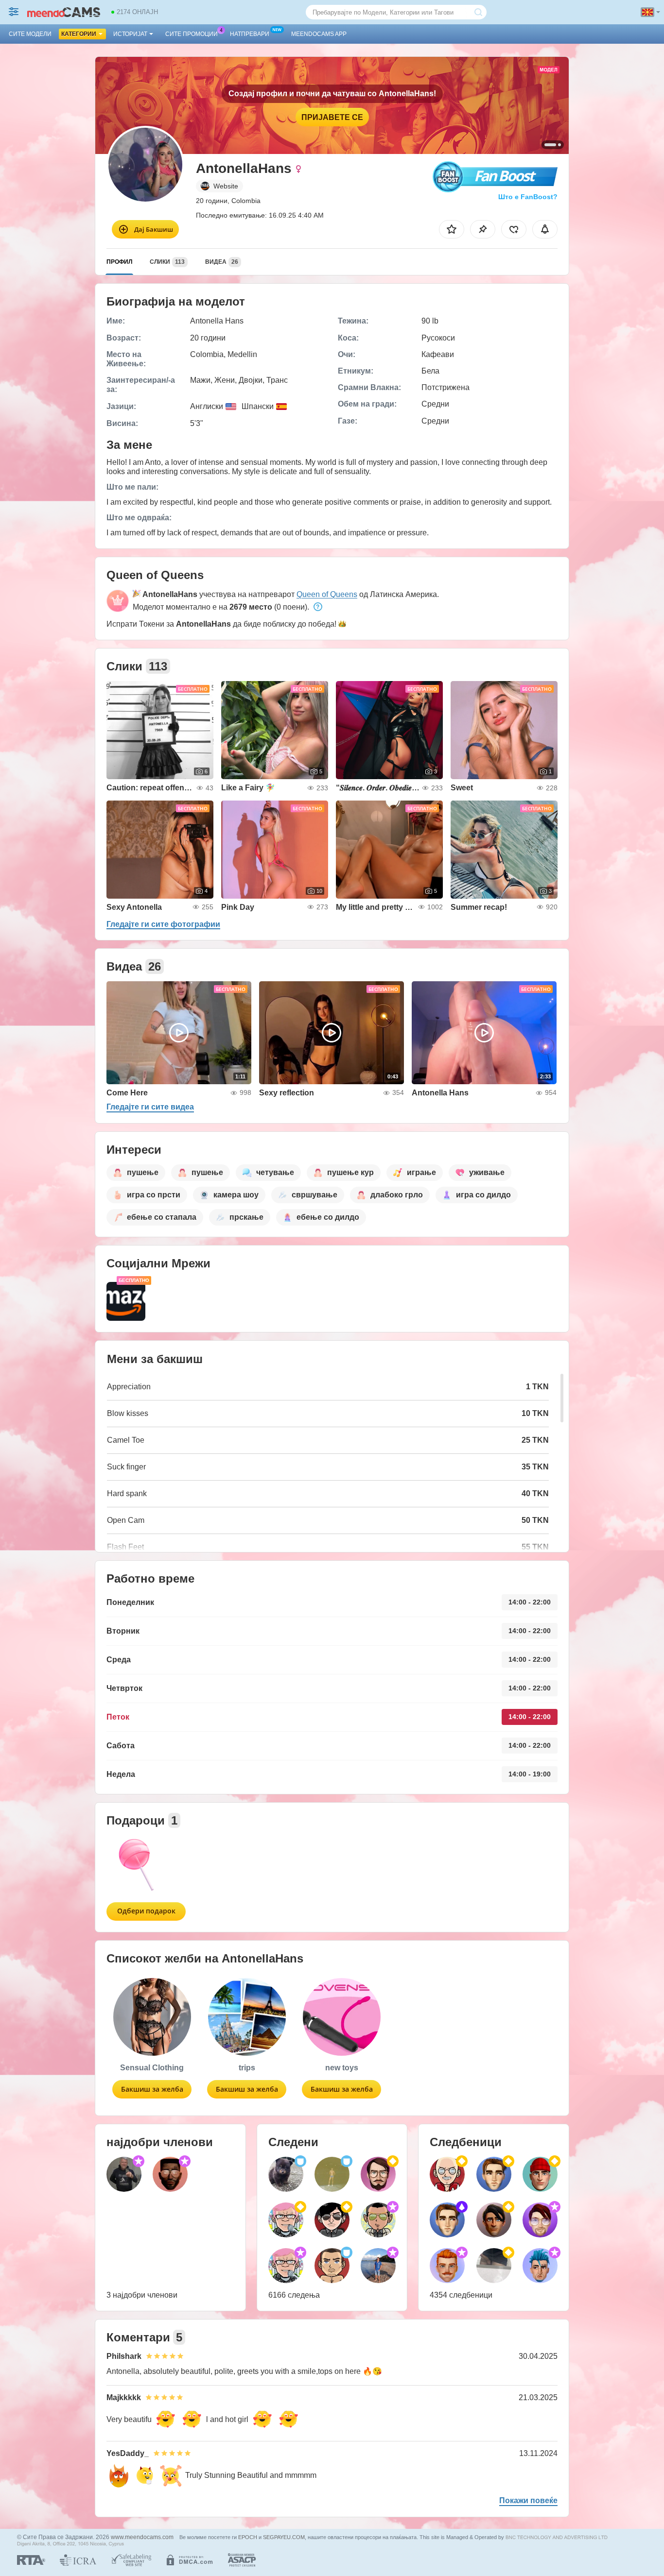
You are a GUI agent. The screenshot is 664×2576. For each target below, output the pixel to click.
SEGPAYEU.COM (284, 2537)
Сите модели (30, 34)
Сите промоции (192, 34)
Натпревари (250, 34)
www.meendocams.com (142, 2537)
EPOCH (248, 2537)
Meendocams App (319, 34)
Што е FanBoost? (528, 197)
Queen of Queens (327, 594)
